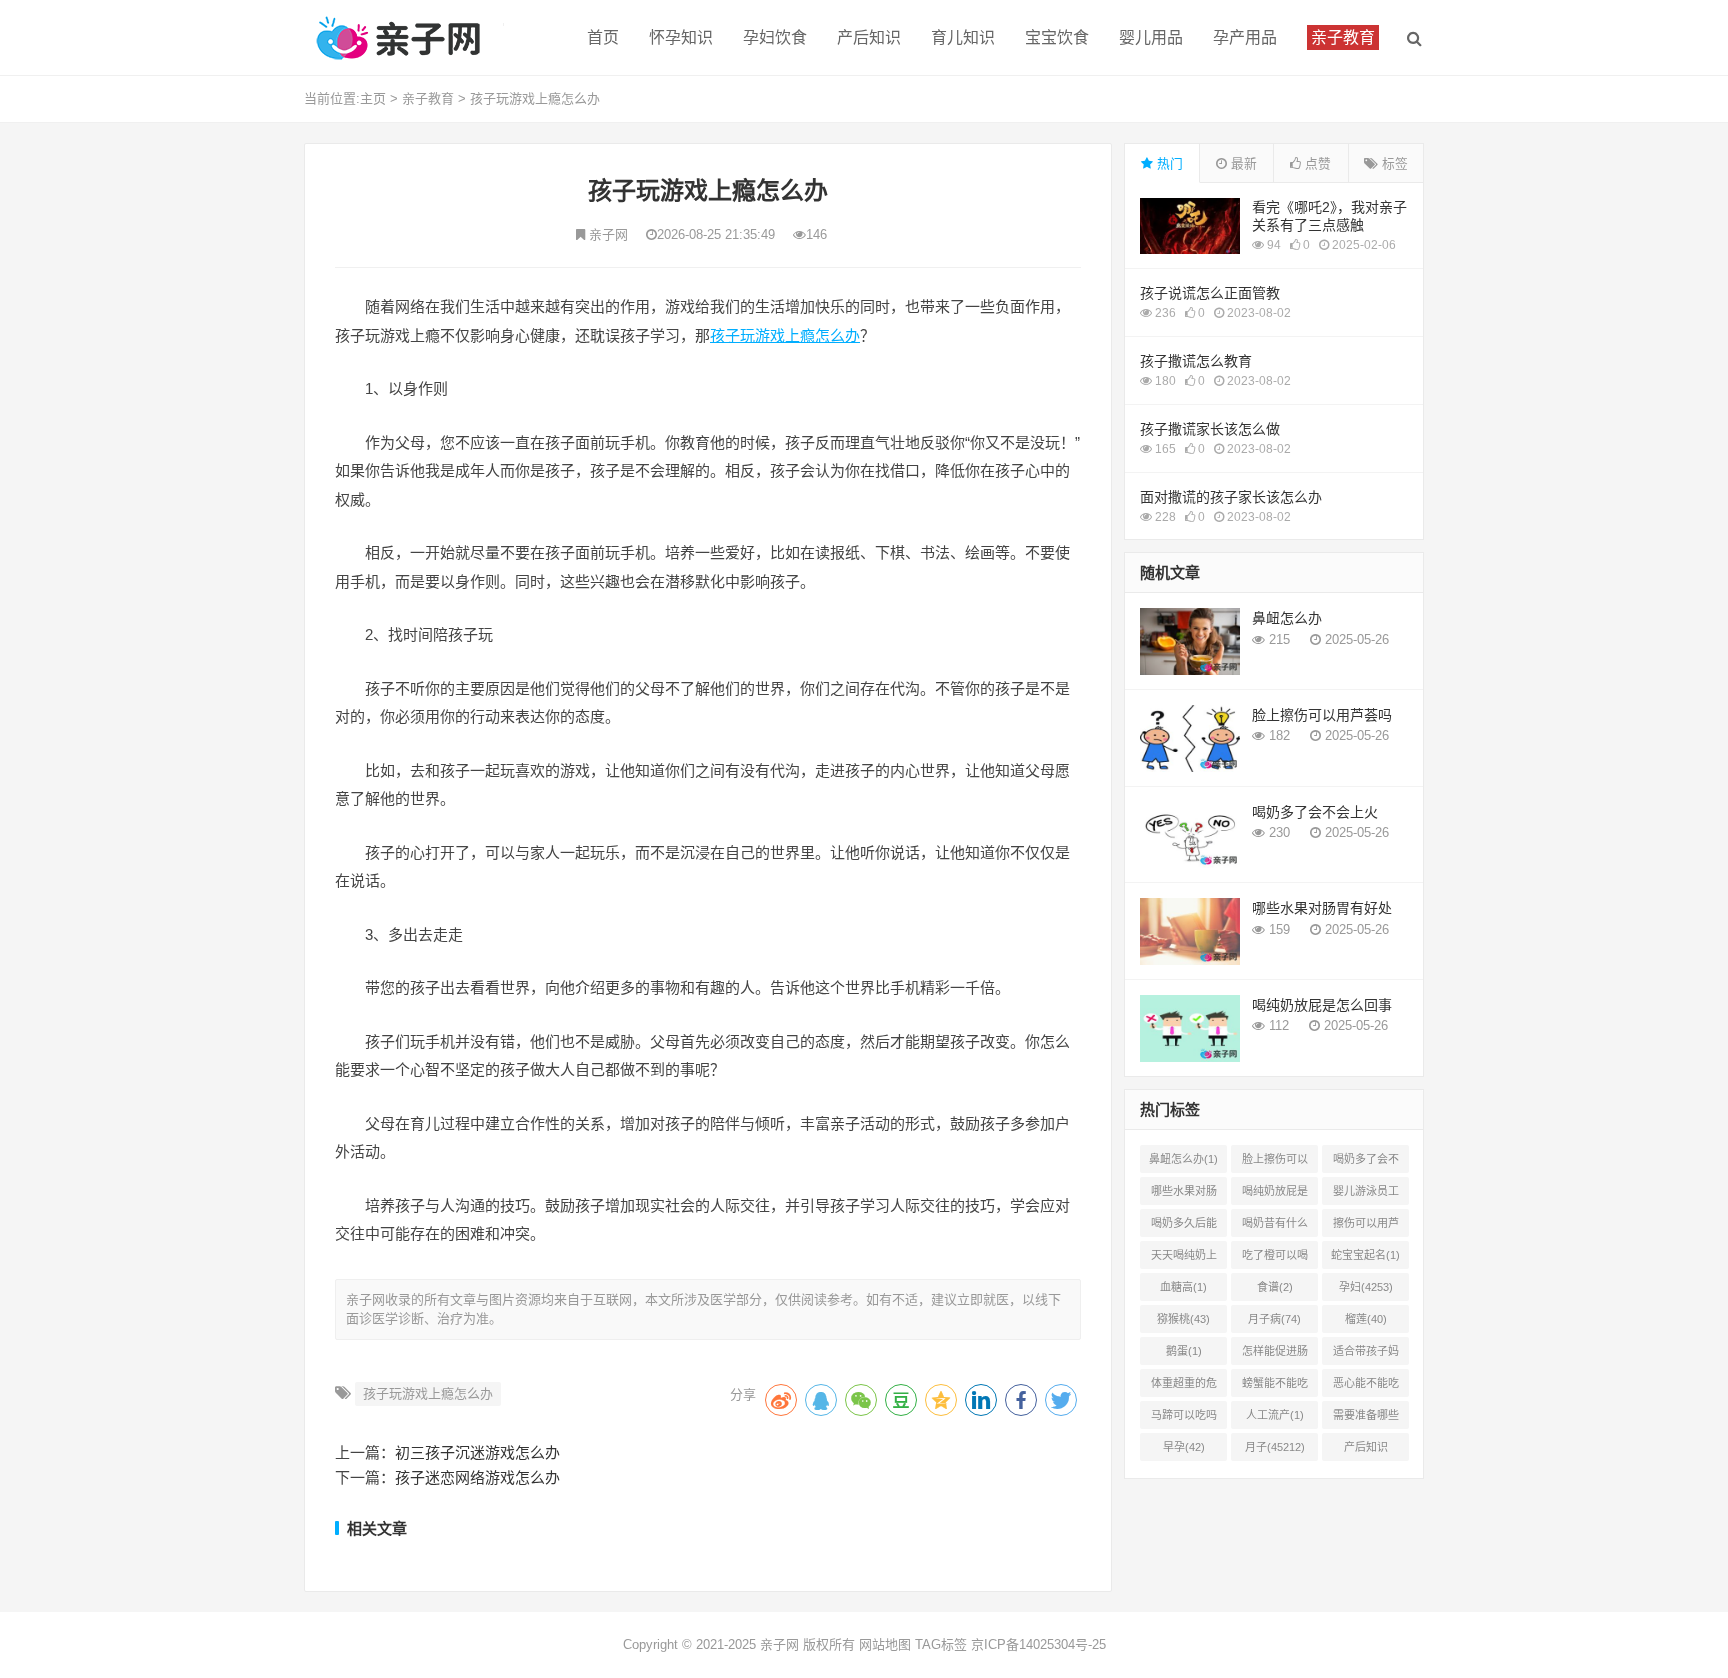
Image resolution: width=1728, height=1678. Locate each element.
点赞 (1316, 163)
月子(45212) (1275, 1447)
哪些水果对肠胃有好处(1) (1184, 1195)
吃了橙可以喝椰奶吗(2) (1275, 1259)
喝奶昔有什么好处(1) (1275, 1227)
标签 (1393, 163)
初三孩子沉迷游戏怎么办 (477, 1452)
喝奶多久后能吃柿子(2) (1184, 1227)
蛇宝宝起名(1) (1365, 1255)
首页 (603, 37)
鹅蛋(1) (1184, 1351)
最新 (1242, 163)
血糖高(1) (1183, 1287)
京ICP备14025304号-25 (1038, 1644)
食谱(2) (1275, 1287)
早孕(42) (1184, 1447)
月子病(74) (1274, 1319)
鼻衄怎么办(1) (1183, 1159)
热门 (1168, 163)
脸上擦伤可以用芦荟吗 (1322, 715)
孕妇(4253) (1366, 1287)
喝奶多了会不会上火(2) (1366, 1163)
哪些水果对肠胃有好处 (1322, 908)
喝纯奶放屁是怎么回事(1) (1275, 1195)
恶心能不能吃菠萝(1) (1366, 1387)
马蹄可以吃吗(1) (1184, 1419)
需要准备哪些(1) (1366, 1419)
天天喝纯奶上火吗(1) (1184, 1259)
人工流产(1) (1275, 1415)
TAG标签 (941, 1644)
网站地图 (885, 1644)
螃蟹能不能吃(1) (1275, 1387)
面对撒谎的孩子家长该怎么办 (1231, 497)
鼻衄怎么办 (1287, 618)
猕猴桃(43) (1183, 1319)
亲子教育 (428, 98)
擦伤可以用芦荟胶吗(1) (1366, 1227)
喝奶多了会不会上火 (1315, 812)
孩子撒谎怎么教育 (1196, 361)
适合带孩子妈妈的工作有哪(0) (1366, 1355)
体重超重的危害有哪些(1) (1184, 1387)
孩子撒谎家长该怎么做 (1210, 429)
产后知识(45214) (1366, 1451)
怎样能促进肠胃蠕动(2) (1275, 1355)
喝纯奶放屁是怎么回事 (1322, 1005)
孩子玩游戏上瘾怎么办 (535, 98)
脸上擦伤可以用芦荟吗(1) (1275, 1163)
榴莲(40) (1366, 1319)
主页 (373, 98)
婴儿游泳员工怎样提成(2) (1366, 1195)
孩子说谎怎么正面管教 (1210, 293)
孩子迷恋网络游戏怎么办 (477, 1477)
